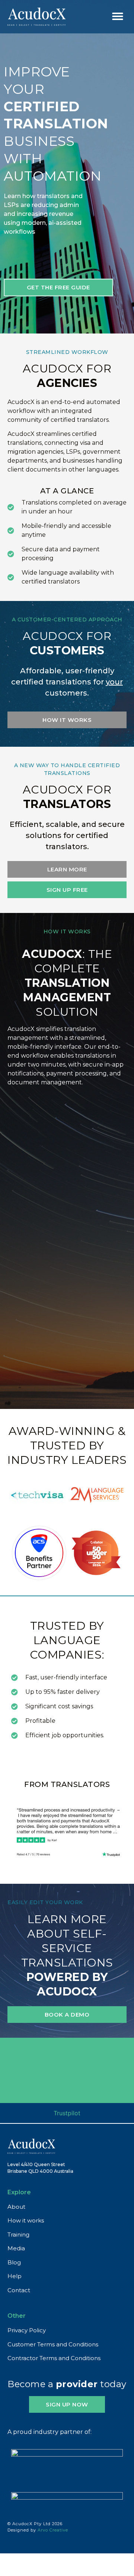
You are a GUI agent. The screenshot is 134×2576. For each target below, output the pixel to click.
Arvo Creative (53, 2530)
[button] (118, 16)
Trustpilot (67, 2113)
